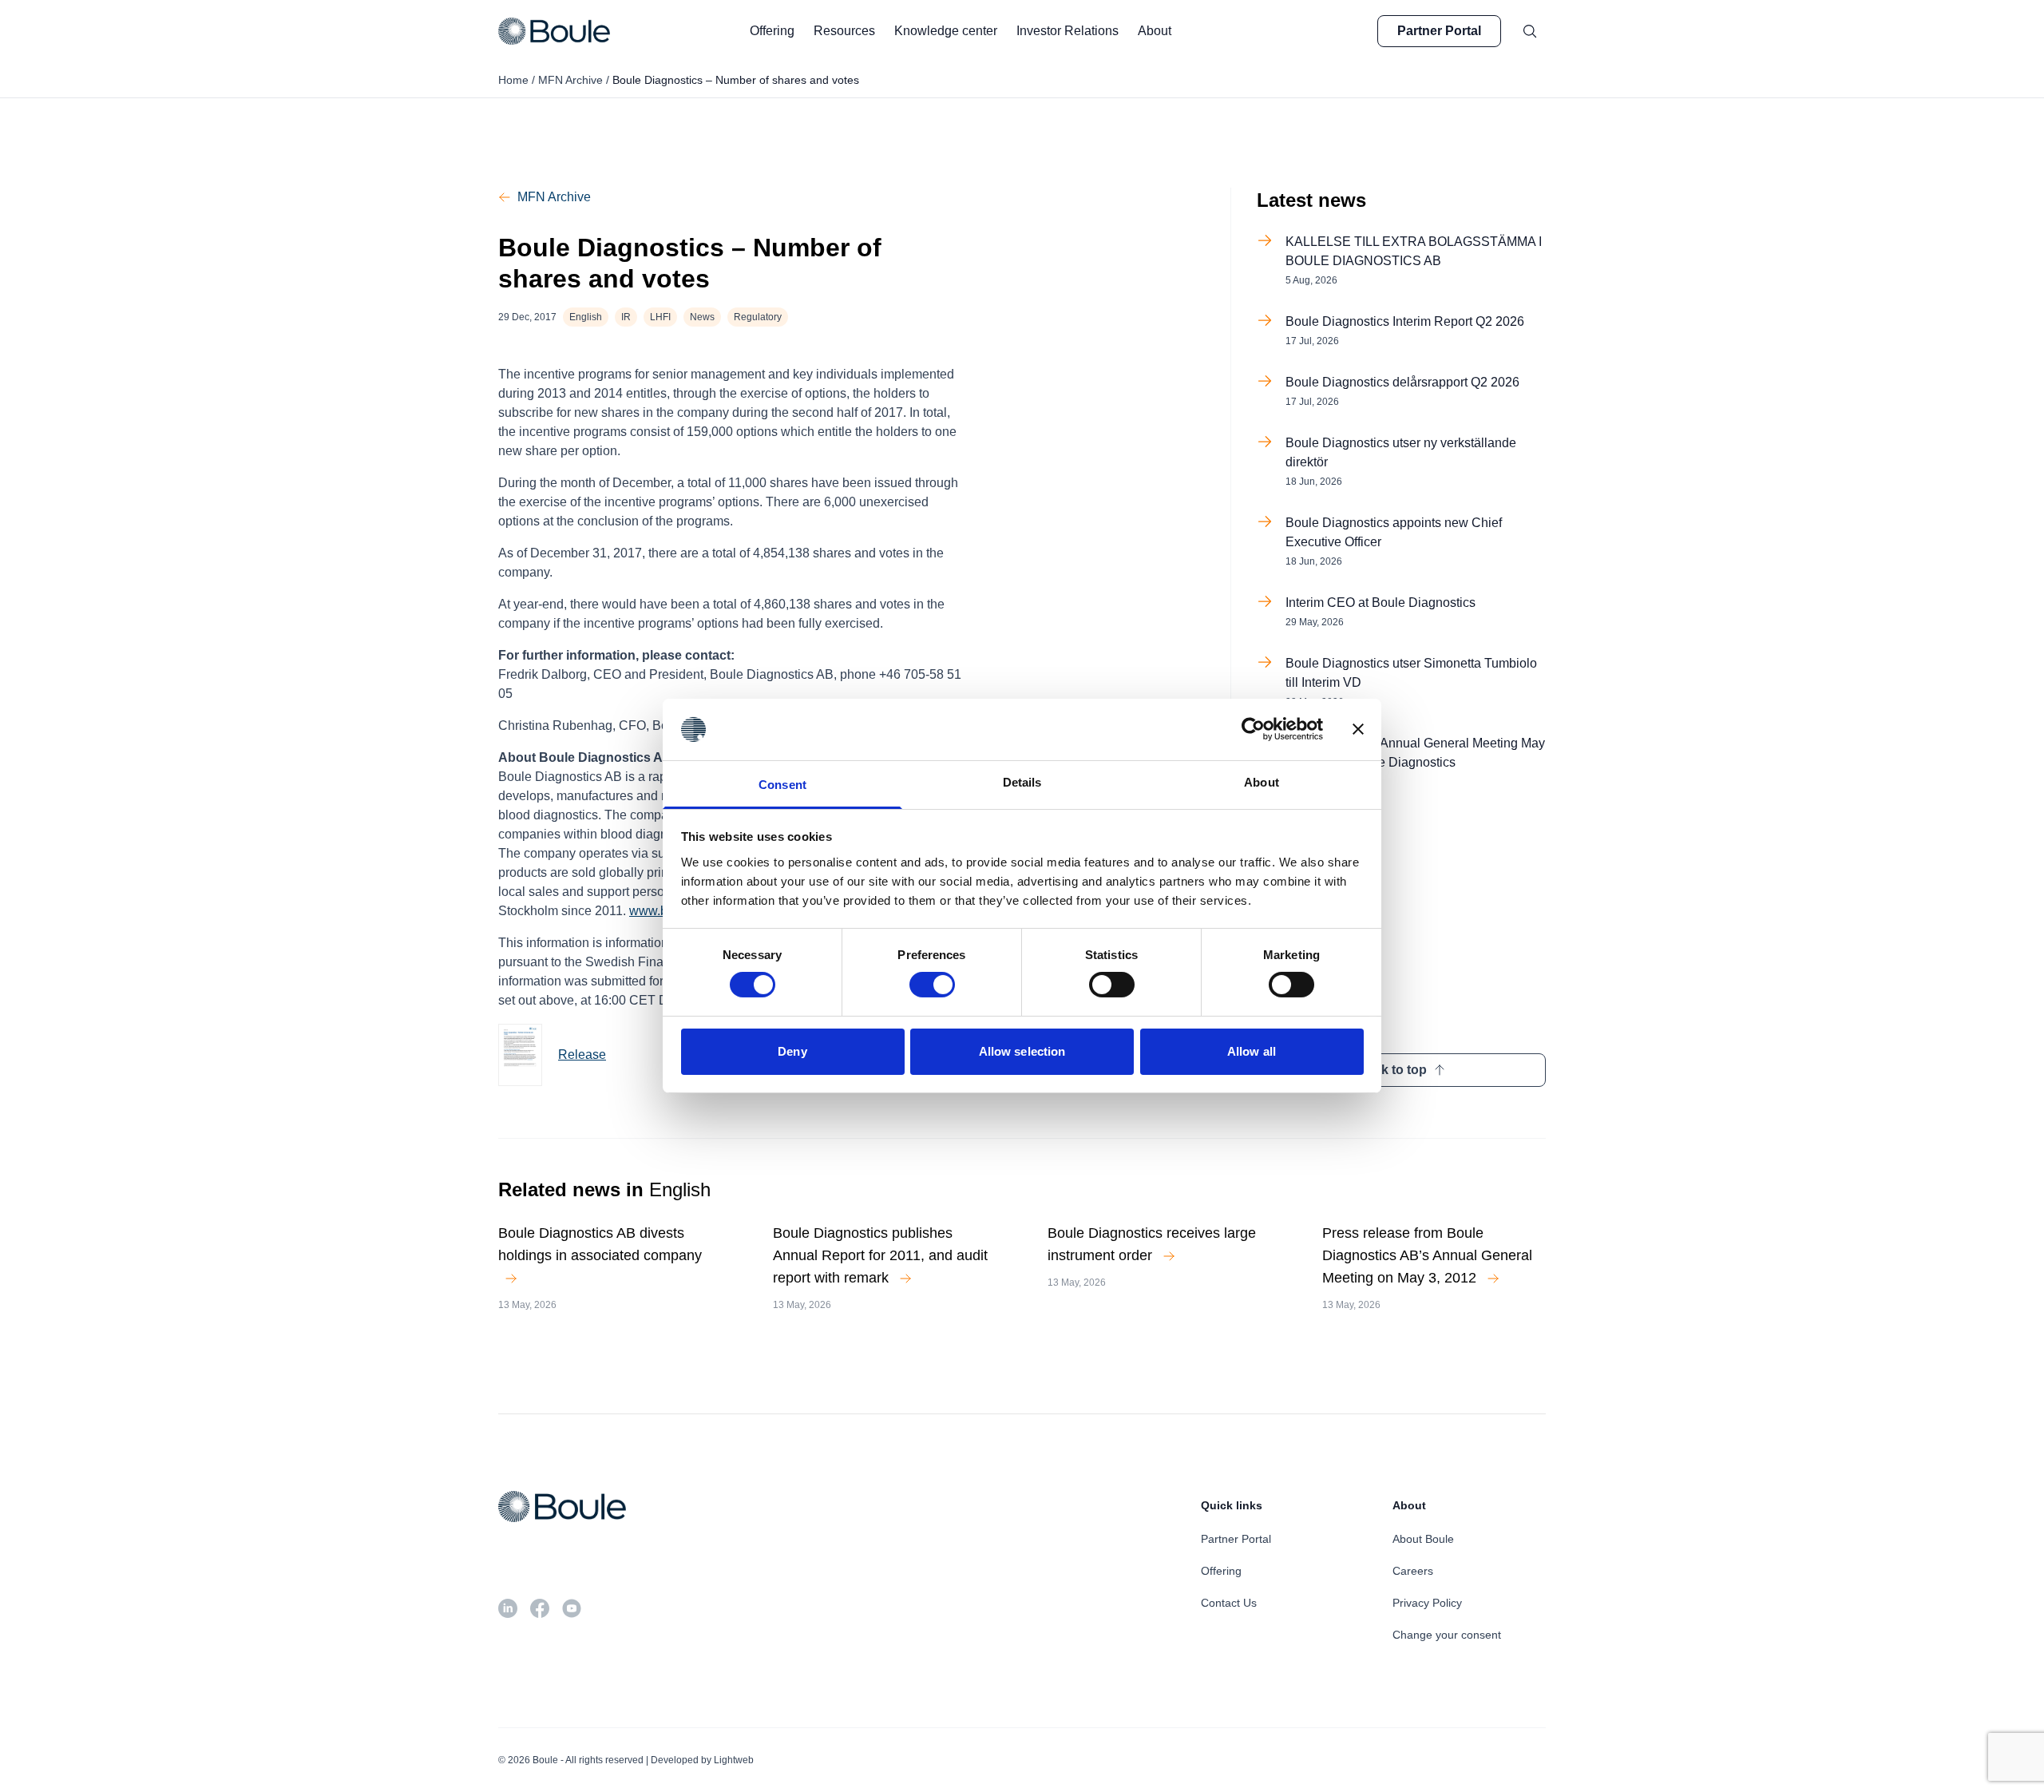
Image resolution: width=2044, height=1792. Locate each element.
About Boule (1423, 1539)
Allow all (1252, 1051)
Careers (1413, 1571)
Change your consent (1447, 1635)
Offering (1221, 1571)
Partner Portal (1439, 31)
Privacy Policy (1427, 1603)
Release (582, 1055)
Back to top (1392, 1070)
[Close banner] (1358, 729)
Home (513, 80)
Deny (792, 1051)
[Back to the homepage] (554, 31)
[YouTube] (572, 1608)
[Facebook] (540, 1608)
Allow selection (1022, 1051)
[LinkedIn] (508, 1608)
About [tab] (1262, 782)
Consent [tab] (782, 785)
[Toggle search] (1530, 31)
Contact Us (1229, 1603)
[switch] (932, 985)
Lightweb (734, 1760)
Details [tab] (1022, 782)
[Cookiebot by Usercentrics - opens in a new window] (1253, 729)
